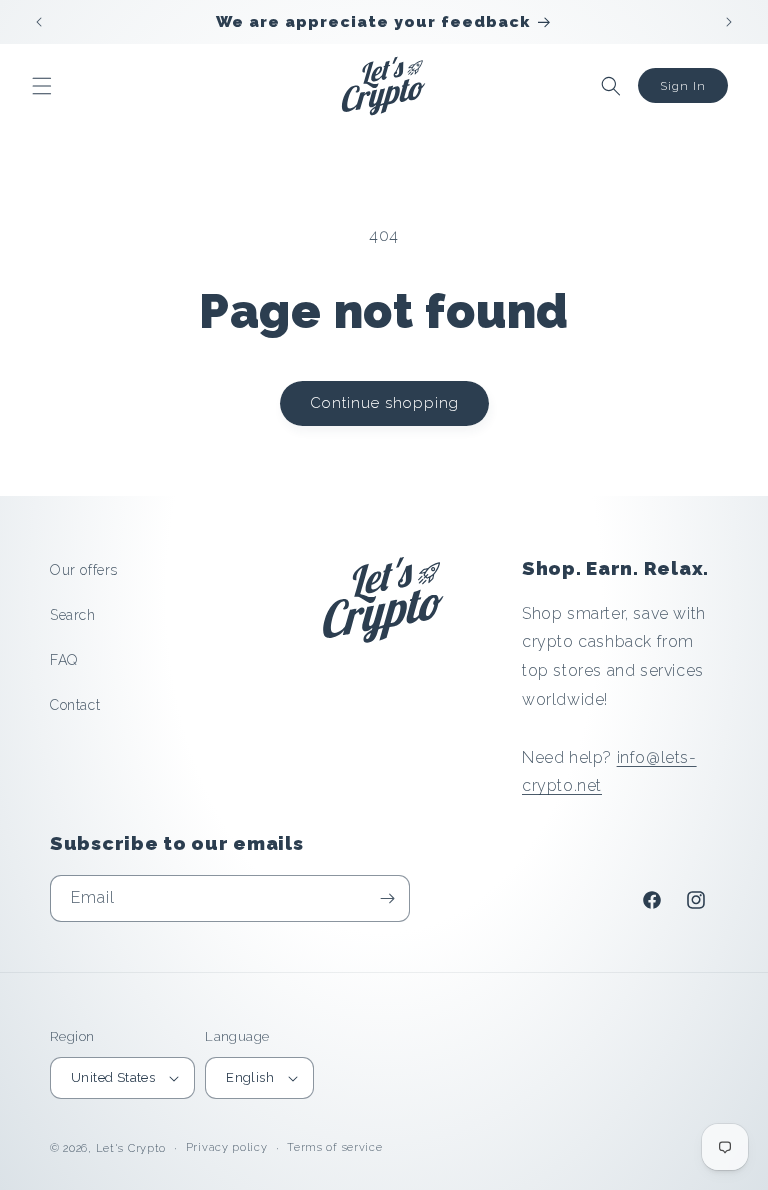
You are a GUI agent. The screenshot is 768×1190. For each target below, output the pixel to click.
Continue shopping (384, 403)
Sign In (683, 86)
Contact (75, 705)
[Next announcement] (729, 22)
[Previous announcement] (39, 22)
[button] (42, 86)
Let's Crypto (131, 1148)
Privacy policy (227, 1147)
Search (73, 615)
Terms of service (334, 1147)
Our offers (84, 570)
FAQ (64, 660)
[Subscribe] (387, 898)
